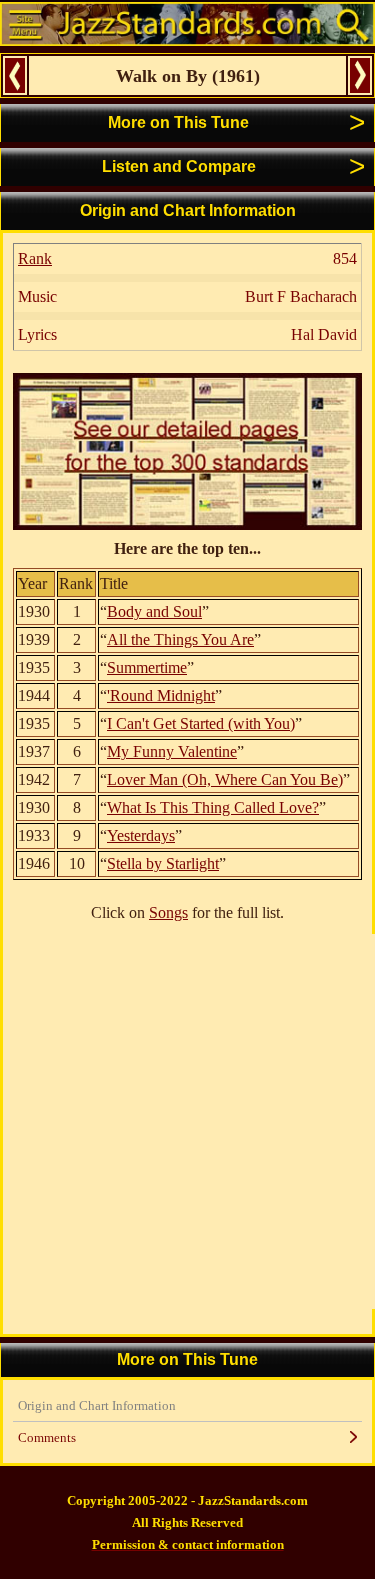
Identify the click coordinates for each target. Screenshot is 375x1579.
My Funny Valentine (172, 751)
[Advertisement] (187, 1121)
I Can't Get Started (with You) (201, 723)
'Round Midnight (161, 695)
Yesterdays (141, 835)
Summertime (147, 667)
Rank (35, 258)
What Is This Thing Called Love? (213, 807)
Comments (47, 1437)
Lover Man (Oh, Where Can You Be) (225, 779)
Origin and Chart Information (97, 1405)
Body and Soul (154, 611)
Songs (168, 912)
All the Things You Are (180, 639)
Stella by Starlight (163, 863)
